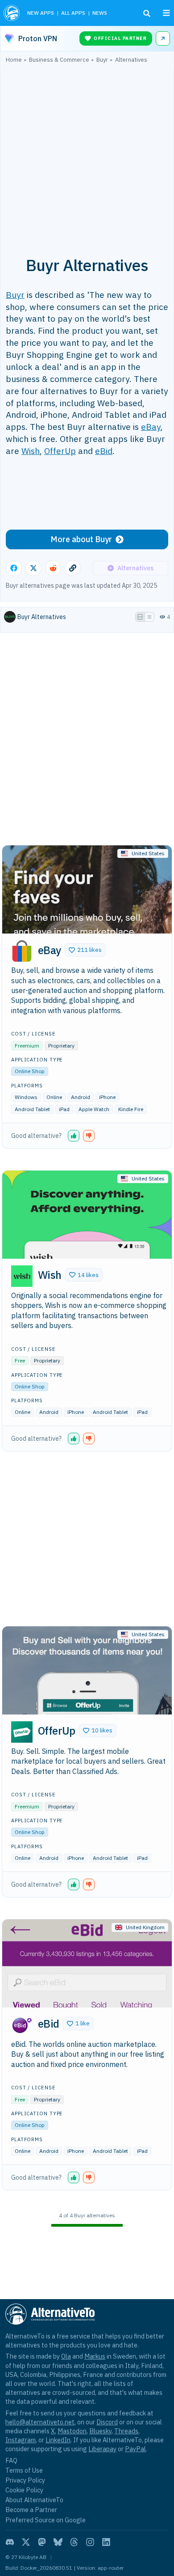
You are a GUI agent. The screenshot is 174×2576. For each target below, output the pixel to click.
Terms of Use (24, 2470)
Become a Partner (31, 2510)
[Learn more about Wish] (22, 1276)
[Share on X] (33, 568)
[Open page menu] (166, 13)
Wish (31, 451)
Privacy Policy (25, 2480)
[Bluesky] (58, 2542)
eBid (104, 451)
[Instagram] (90, 2542)
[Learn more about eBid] (22, 2025)
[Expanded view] (140, 617)
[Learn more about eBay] (22, 951)
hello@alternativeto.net (40, 2422)
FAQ (11, 2460)
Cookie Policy (24, 2490)
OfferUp (60, 451)
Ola (66, 2356)
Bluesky (100, 2431)
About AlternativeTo (34, 2500)
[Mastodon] (42, 2542)
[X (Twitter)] (26, 2542)
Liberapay (102, 2449)
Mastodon (72, 2431)
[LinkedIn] (106, 2542)
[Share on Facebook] (14, 568)
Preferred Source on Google (46, 2520)
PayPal (135, 2449)
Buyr (15, 295)
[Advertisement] (87, 155)
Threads (126, 2431)
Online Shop (30, 1071)
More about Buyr (81, 539)
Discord (107, 2422)
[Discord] (10, 2542)
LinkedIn (58, 2440)
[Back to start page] (12, 13)
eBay (151, 427)
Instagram (21, 2440)
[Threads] (74, 2542)
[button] (85, 950)
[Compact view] (149, 617)
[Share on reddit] (53, 568)
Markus (95, 2356)
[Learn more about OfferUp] (22, 1732)
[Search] (147, 13)
